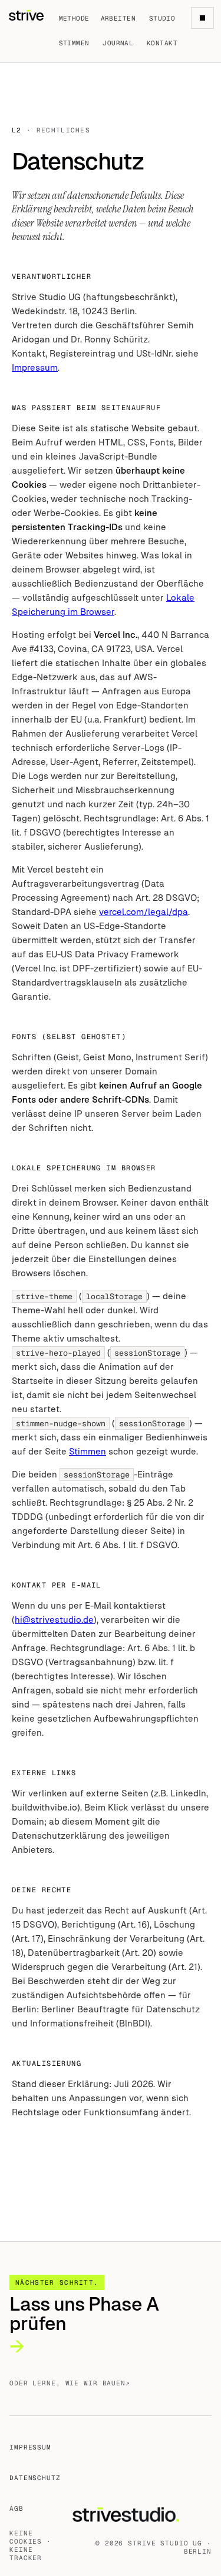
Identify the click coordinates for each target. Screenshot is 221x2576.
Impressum (35, 367)
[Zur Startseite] (141, 2515)
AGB (17, 2508)
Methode (74, 18)
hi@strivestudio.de (54, 1620)
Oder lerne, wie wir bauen (70, 2383)
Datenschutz (35, 2478)
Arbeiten (118, 18)
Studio (162, 18)
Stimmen (74, 43)
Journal (118, 43)
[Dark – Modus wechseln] (202, 18)
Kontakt (162, 43)
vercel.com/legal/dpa (144, 912)
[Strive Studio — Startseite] (26, 15)
